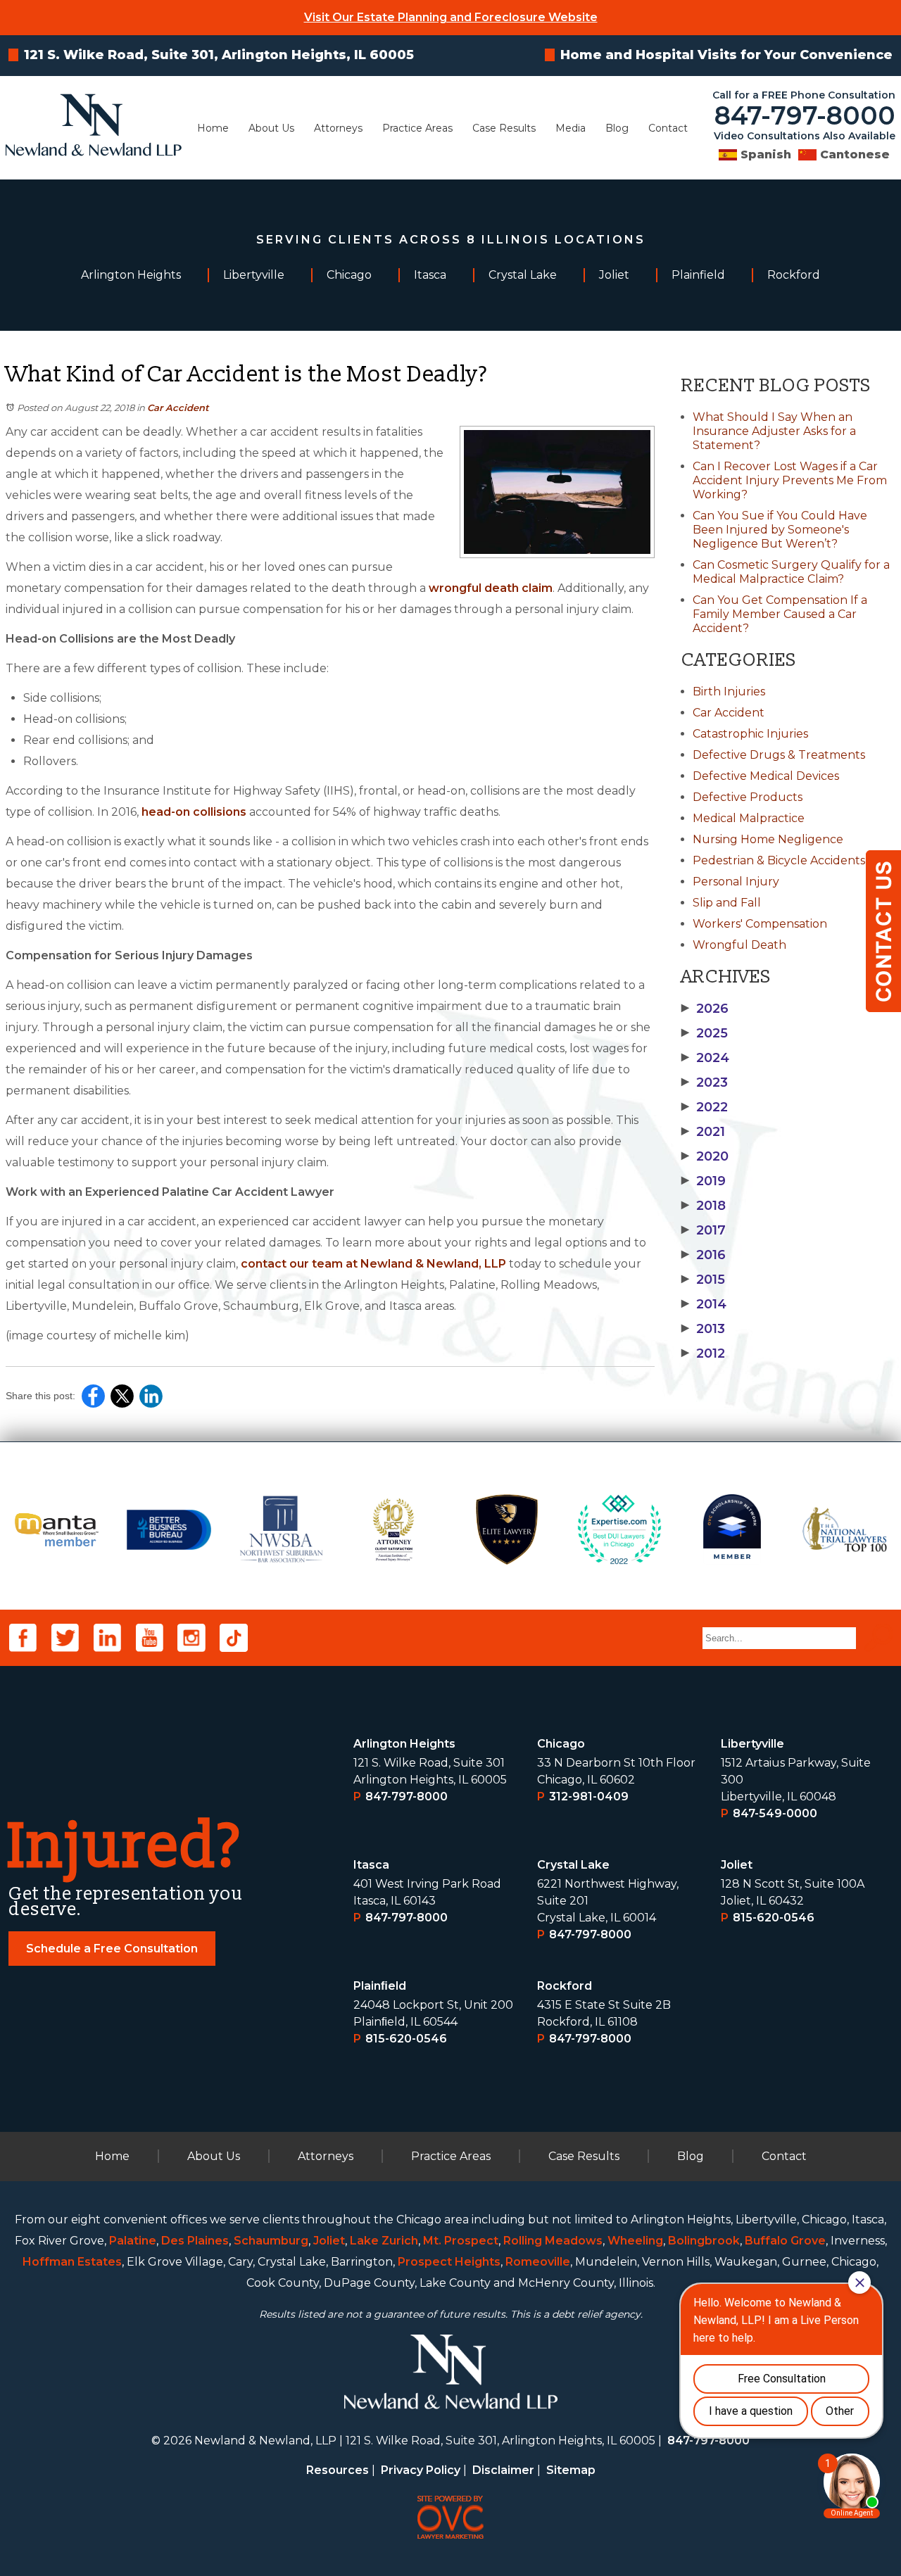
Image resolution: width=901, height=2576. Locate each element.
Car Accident (178, 408)
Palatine (133, 2241)
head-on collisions (194, 812)
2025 (705, 1033)
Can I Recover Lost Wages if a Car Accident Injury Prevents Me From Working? (790, 480)
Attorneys (338, 128)
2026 (705, 1009)
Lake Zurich (384, 2241)
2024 (705, 1058)
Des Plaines (195, 2241)
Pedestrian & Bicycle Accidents (779, 860)
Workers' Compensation (760, 924)
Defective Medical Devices (766, 776)
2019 (704, 1181)
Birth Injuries (729, 692)
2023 (705, 1082)
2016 (704, 1255)
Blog (617, 128)
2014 (704, 1304)
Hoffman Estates (72, 2262)
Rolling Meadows (553, 2241)
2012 (703, 1353)
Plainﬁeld (380, 1986)
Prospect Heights (449, 2262)
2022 (705, 1107)
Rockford (565, 1986)
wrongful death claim (491, 588)
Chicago (561, 1744)
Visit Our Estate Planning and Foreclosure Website (451, 17)
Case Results (504, 128)
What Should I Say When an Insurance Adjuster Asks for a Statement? (774, 431)
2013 (703, 1329)
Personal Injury (736, 882)
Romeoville (538, 2262)
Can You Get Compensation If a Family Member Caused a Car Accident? (780, 614)
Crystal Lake (573, 1865)
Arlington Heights (404, 1744)
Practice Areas (417, 128)
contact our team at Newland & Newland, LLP (373, 1264)
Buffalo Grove (785, 2241)
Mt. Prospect (461, 2241)
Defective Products (748, 797)
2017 (704, 1230)
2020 (705, 1156)
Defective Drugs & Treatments (779, 755)
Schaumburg (271, 2241)
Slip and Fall (727, 903)
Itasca (371, 1865)
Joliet (737, 1865)
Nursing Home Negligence (768, 839)
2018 (704, 1206)
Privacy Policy (421, 2470)
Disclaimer (503, 2470)
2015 (703, 1280)
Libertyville (752, 1744)
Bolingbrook (704, 2241)
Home (213, 128)
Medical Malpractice (749, 818)
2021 (703, 1132)
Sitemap (571, 2470)
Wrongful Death (739, 945)
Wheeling (635, 2241)
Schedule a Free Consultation (112, 1949)
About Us (271, 128)
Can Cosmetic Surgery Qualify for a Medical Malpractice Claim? (791, 572)
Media (571, 128)
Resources (338, 2470)
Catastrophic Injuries (750, 734)
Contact (668, 128)
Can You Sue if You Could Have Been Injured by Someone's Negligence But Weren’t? (780, 530)
